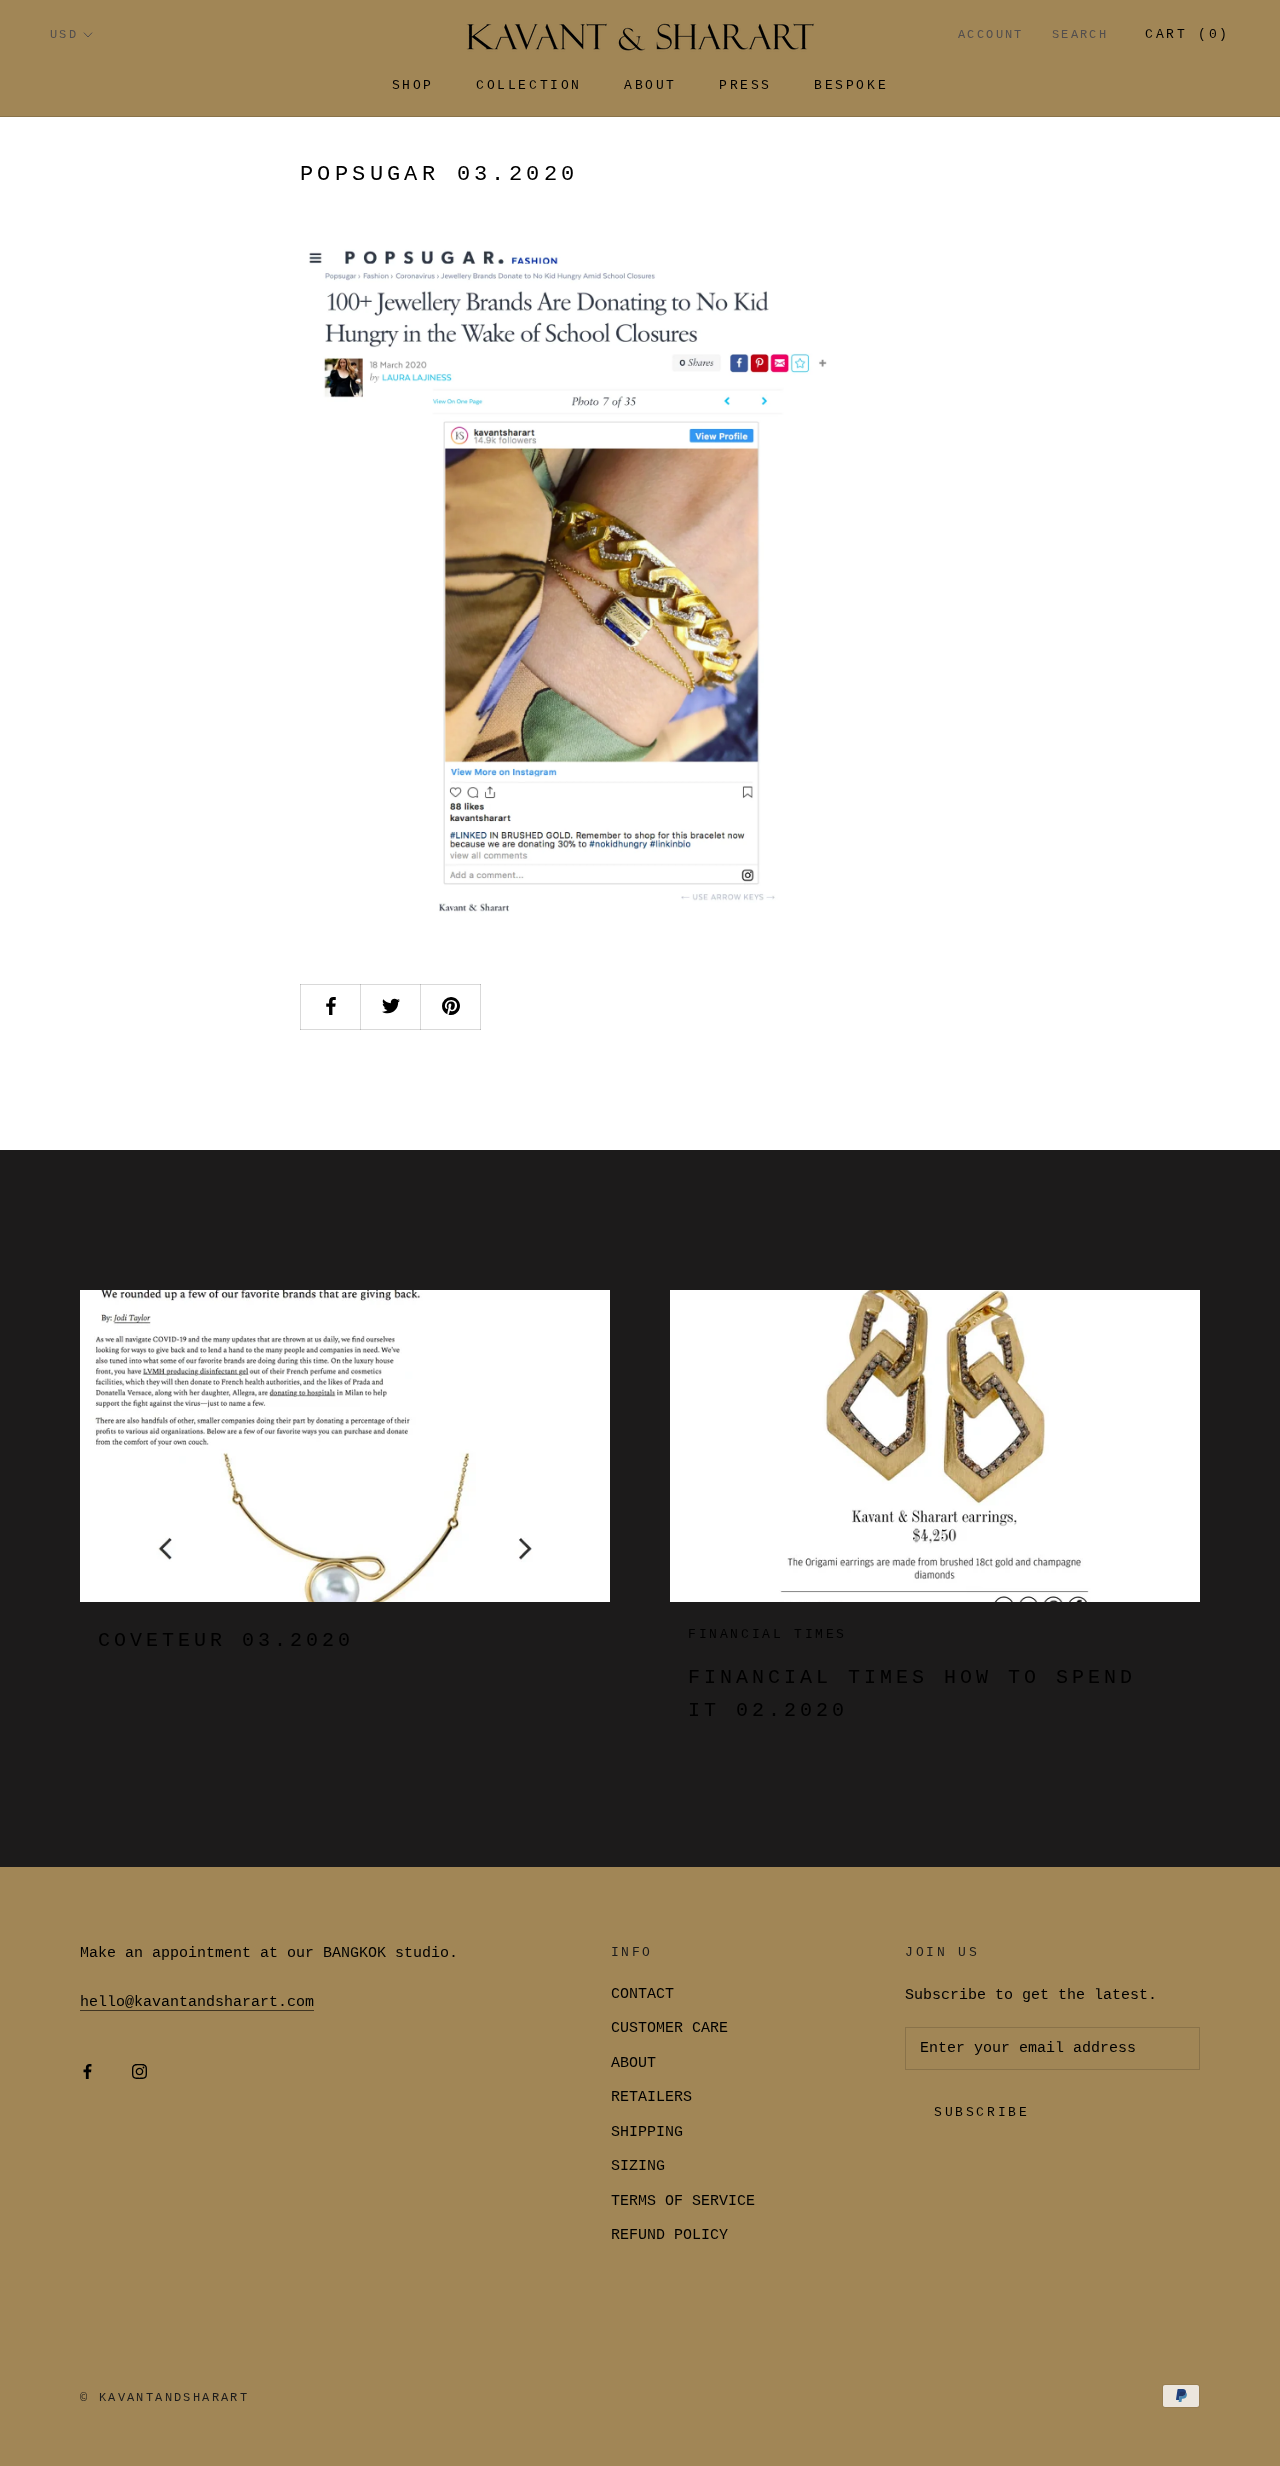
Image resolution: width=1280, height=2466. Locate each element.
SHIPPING (647, 2132)
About (650, 85)
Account (991, 35)
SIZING (638, 2166)
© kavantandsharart (164, 2398)
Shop (413, 85)
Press (745, 85)
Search (1080, 35)
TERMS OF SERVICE (683, 2201)
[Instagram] (139, 2073)
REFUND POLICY (669, 2235)
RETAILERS (651, 2097)
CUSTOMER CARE (669, 2028)
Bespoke (851, 85)
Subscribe (981, 2112)
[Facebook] (87, 2073)
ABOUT (633, 2063)
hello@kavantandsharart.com (197, 2002)
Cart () (1187, 34)
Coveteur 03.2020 (226, 1640)
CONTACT (642, 1994)
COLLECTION (529, 85)
